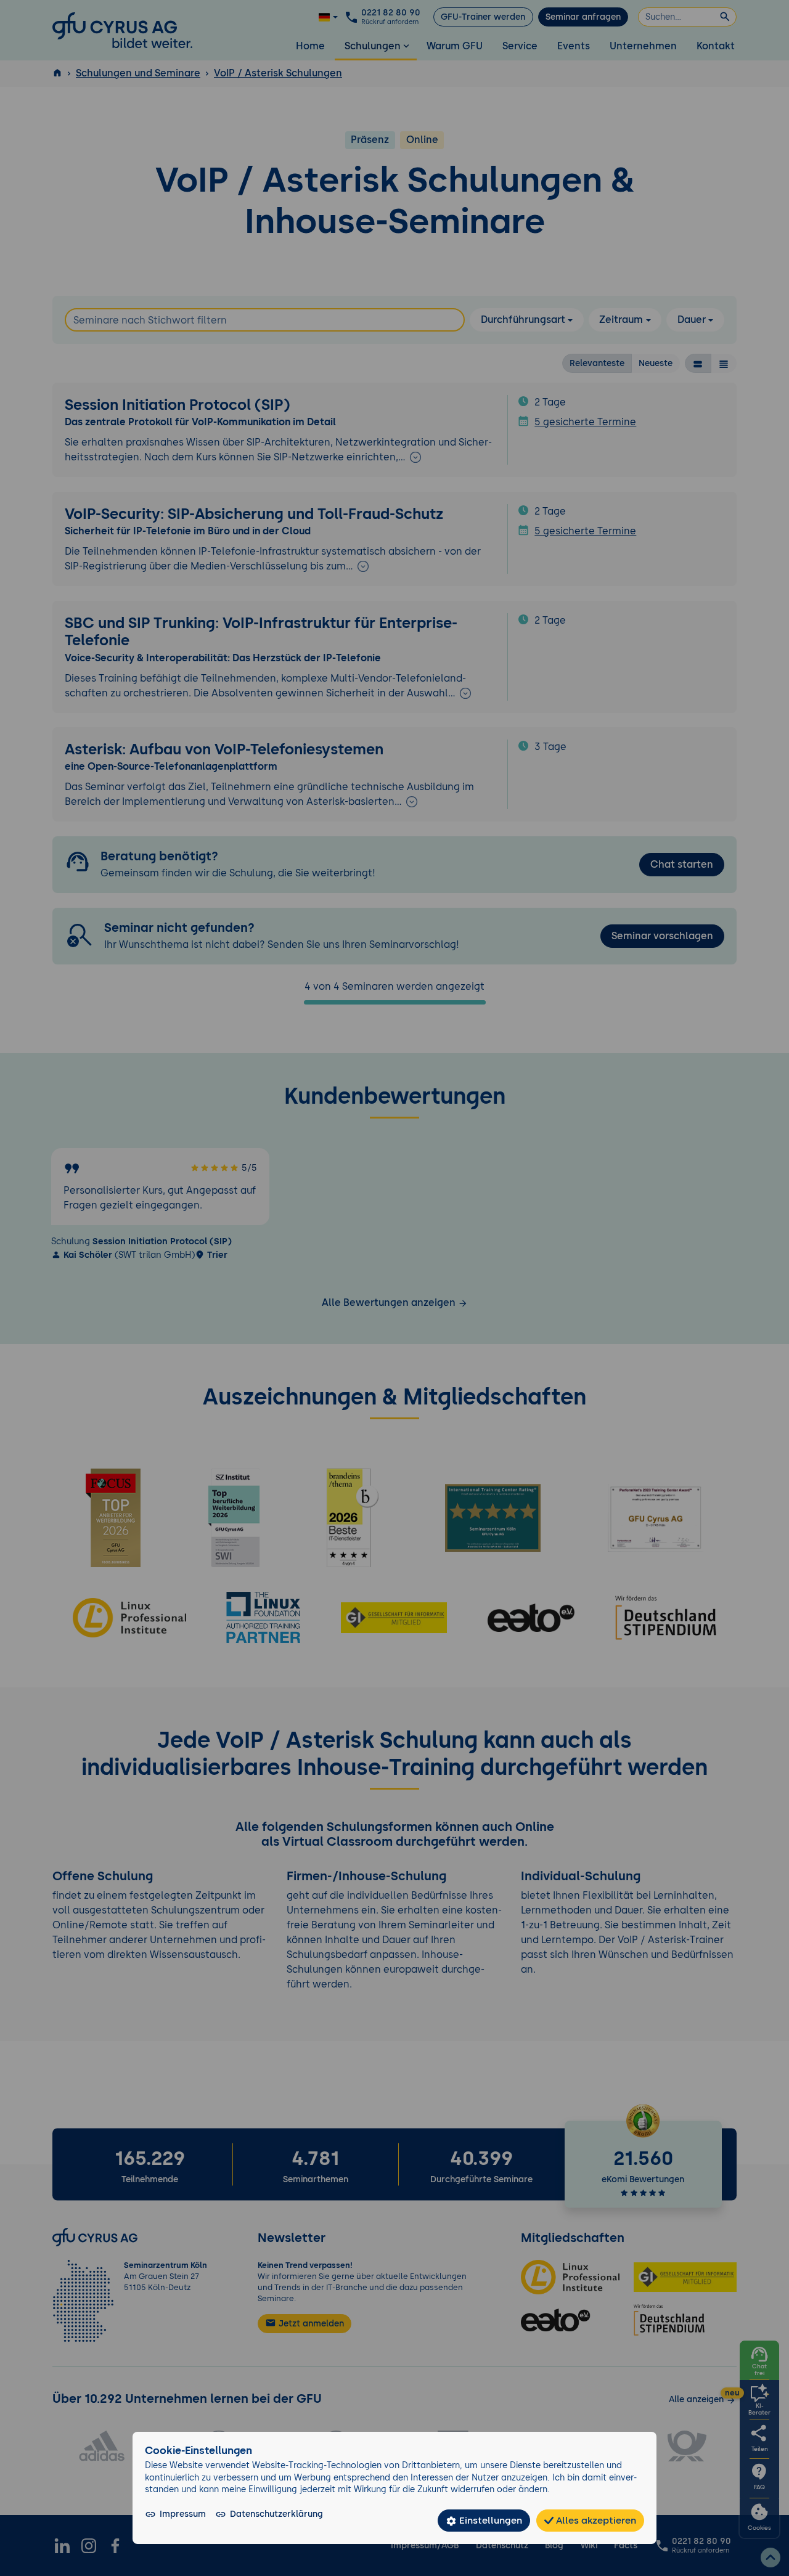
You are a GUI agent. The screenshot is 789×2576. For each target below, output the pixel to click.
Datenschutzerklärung (276, 2514)
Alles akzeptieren (595, 2520)
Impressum (183, 2514)
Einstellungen (489, 2520)
